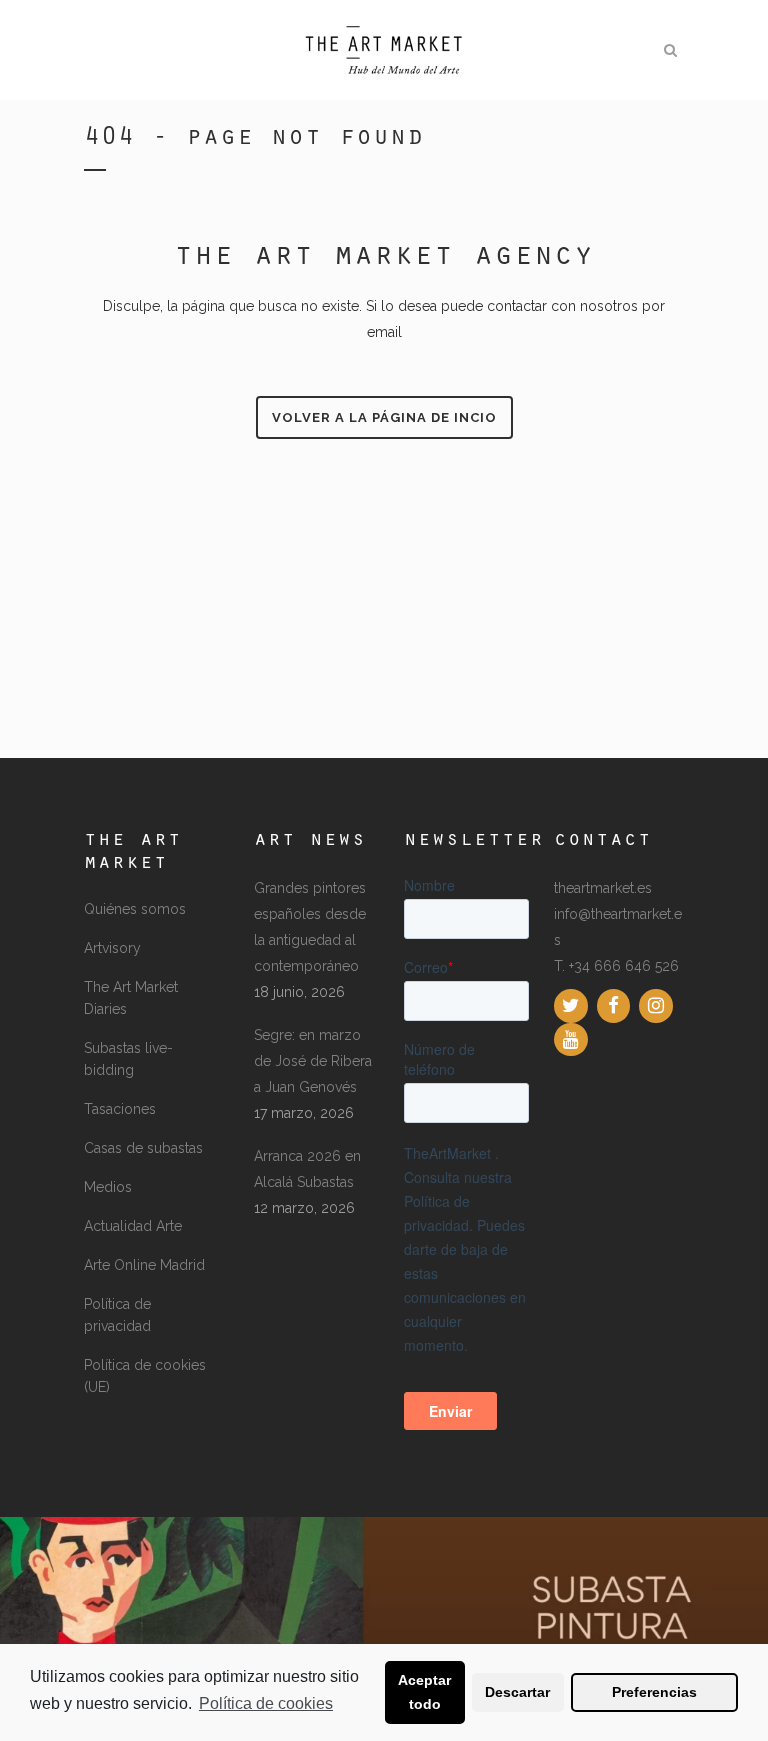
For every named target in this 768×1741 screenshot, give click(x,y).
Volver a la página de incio (384, 417)
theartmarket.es (603, 888)
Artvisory (112, 948)
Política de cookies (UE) (145, 1376)
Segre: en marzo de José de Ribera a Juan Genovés (313, 1061)
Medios (108, 1187)
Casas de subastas (143, 1148)
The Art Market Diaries (131, 998)
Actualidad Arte (133, 1226)
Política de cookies (266, 1703)
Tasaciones (120, 1109)
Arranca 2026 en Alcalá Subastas (307, 1169)
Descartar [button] (517, 1692)
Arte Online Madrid (144, 1265)
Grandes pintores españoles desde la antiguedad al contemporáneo (310, 927)
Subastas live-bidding (128, 1059)
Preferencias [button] (654, 1692)
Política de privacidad (117, 1315)
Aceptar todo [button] (424, 1692)
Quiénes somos (135, 909)
